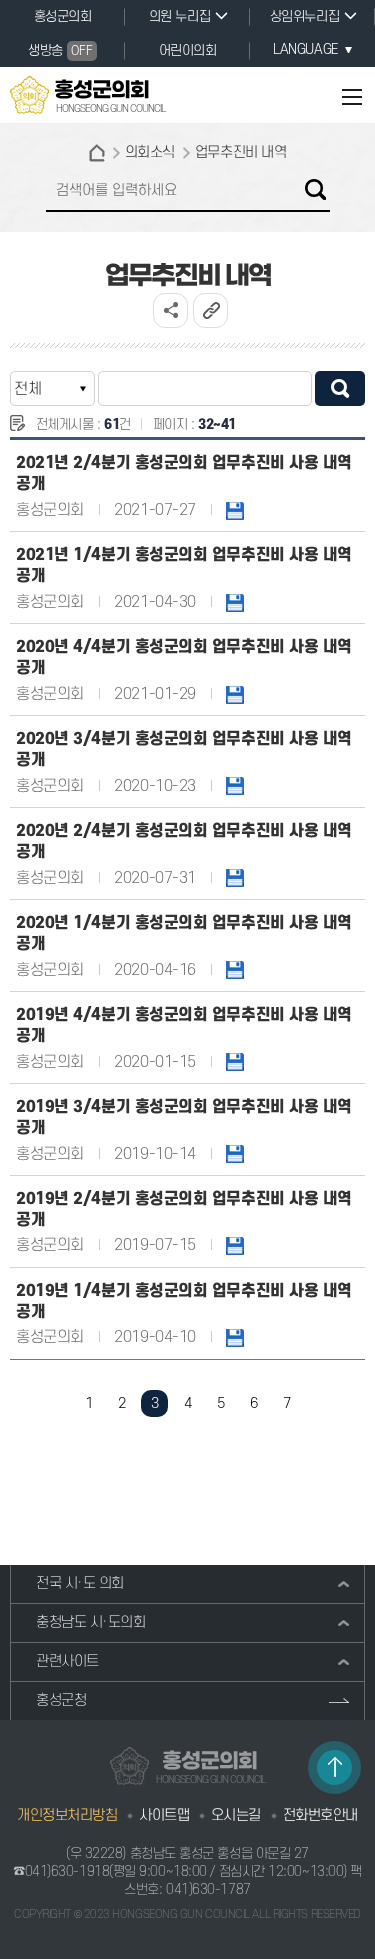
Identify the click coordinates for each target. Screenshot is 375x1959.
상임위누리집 (304, 16)
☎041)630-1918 (61, 1871)
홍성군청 (61, 1700)
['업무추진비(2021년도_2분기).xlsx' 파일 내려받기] (235, 510)
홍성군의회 (63, 16)
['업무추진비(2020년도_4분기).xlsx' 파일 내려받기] (235, 694)
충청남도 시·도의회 (91, 1622)
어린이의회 (188, 50)
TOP (334, 1767)
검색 (315, 189)
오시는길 (236, 1815)
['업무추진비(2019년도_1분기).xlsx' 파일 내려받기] (235, 1337)
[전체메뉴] (342, 96)
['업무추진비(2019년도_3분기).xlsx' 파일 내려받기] (235, 1154)
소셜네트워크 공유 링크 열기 (170, 310)
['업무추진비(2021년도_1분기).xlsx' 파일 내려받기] (235, 602)
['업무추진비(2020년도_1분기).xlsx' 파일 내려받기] (235, 970)
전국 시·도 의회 (80, 1583)
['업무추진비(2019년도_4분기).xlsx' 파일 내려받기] (235, 1062)
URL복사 (210, 310)
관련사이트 (67, 1661)
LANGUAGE (305, 49)
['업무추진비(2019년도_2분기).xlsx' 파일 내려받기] (235, 1245)
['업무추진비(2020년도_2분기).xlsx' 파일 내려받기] (235, 878)
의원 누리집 (179, 16)
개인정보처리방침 (67, 1815)
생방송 (60, 50)
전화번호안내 (320, 1815)
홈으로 (97, 153)
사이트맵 (164, 1815)
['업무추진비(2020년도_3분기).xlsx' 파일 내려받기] (235, 786)
